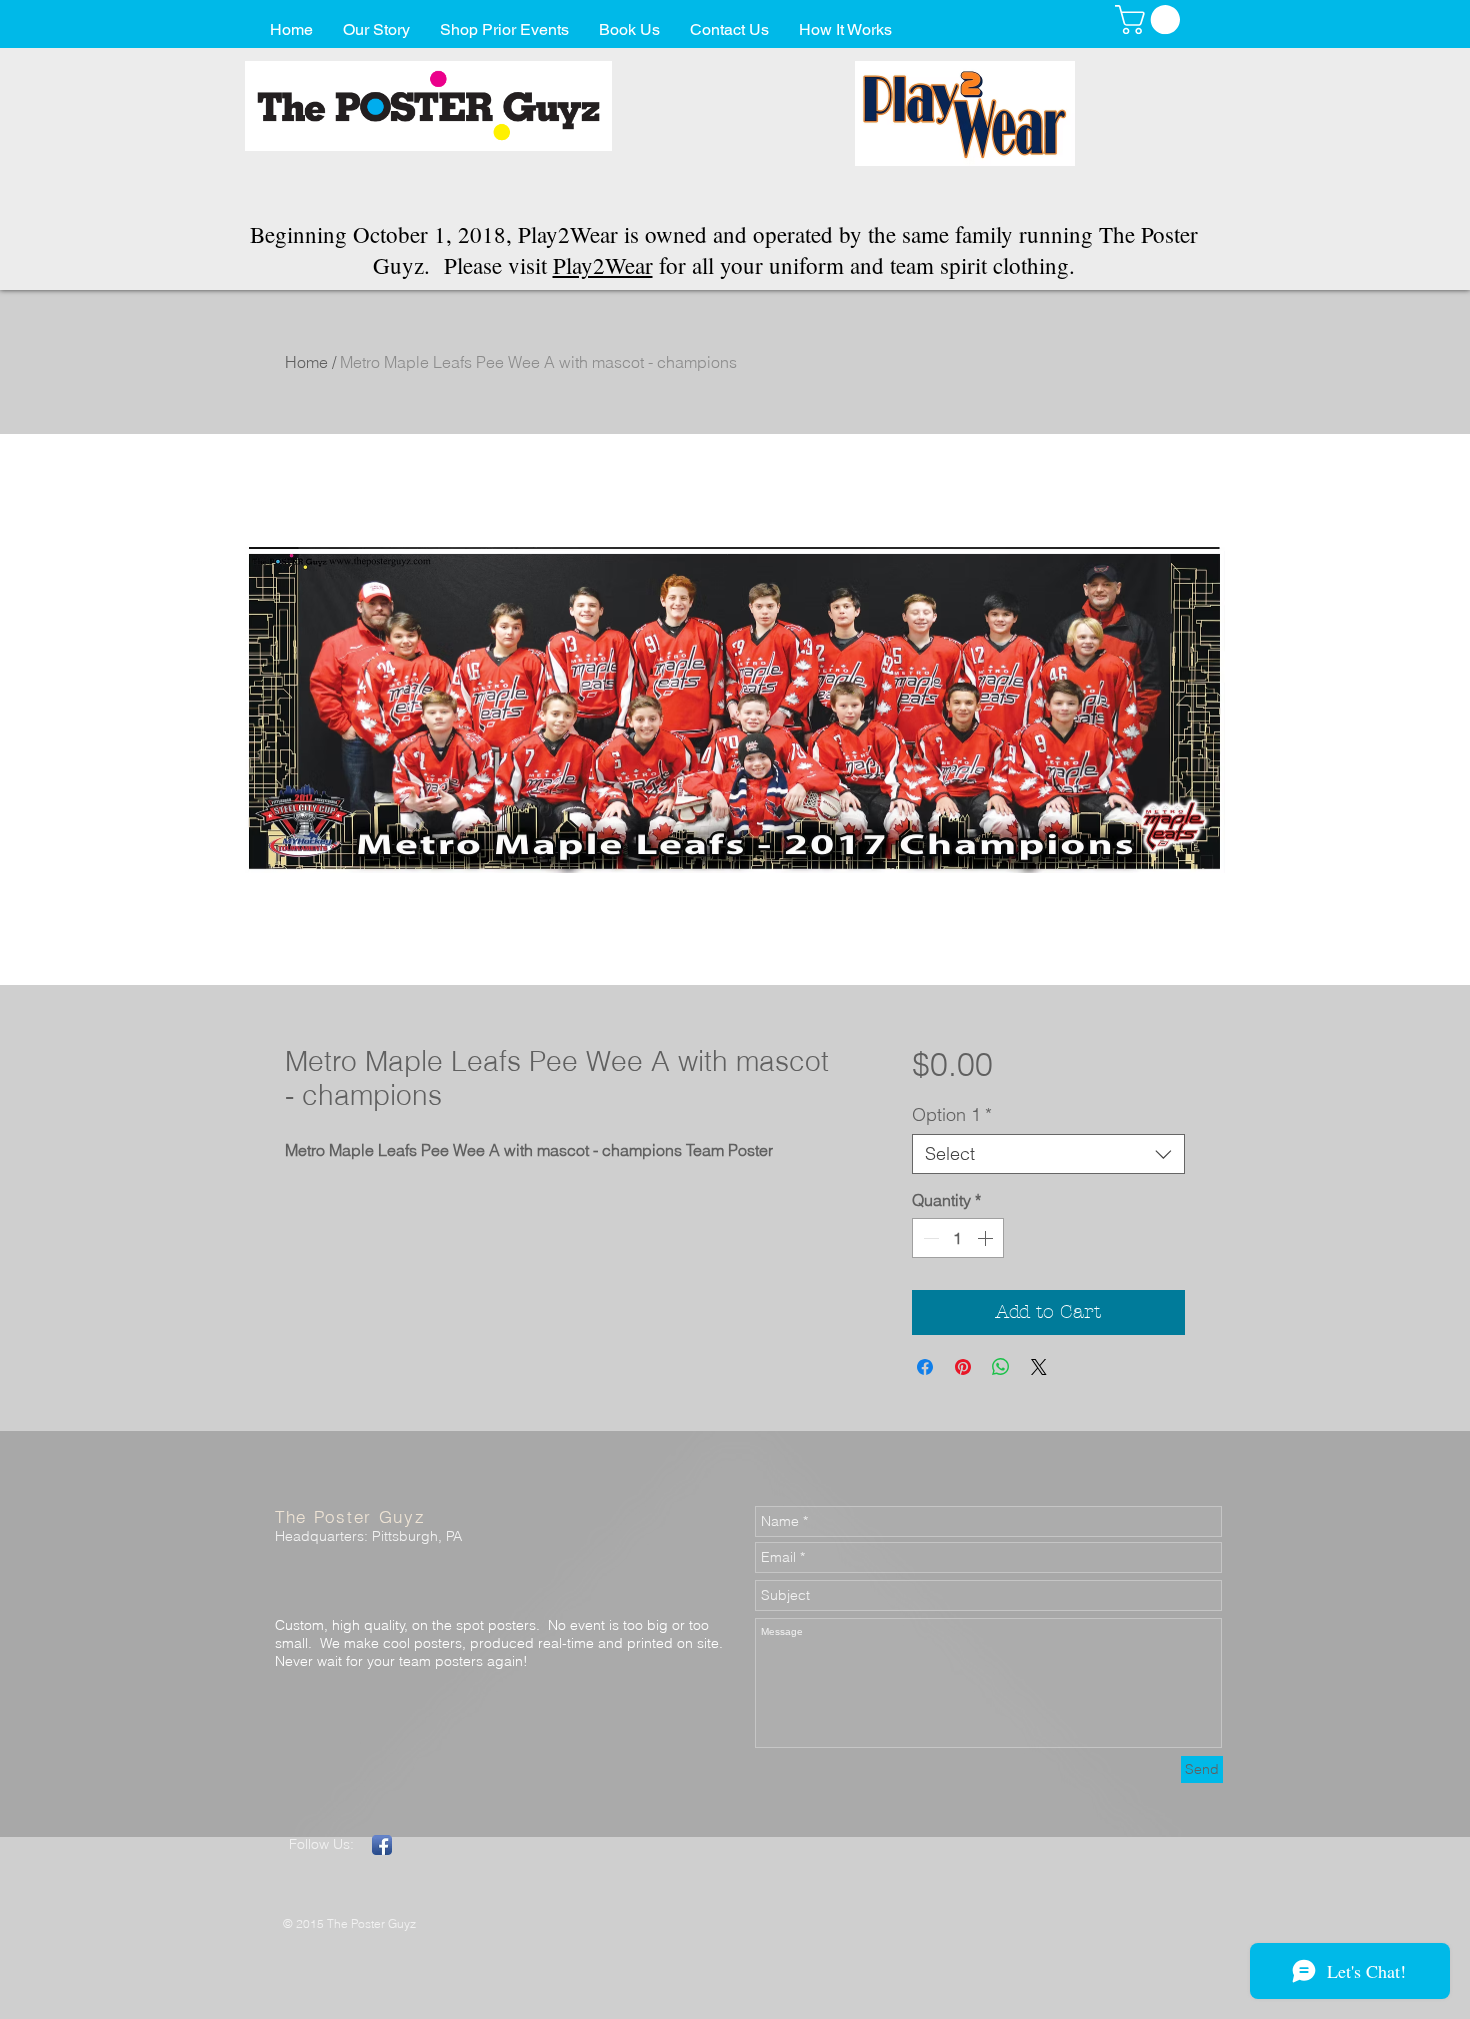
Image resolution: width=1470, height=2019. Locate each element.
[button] (1151, 19)
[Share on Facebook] (925, 1367)
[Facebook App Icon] (382, 1845)
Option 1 (952, 1115)
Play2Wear (603, 265)
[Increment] (987, 1238)
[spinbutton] (958, 1238)
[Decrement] (929, 1238)
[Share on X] (1039, 1367)
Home (306, 362)
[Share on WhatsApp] (1001, 1367)
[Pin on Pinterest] (963, 1367)
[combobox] (1048, 1154)
